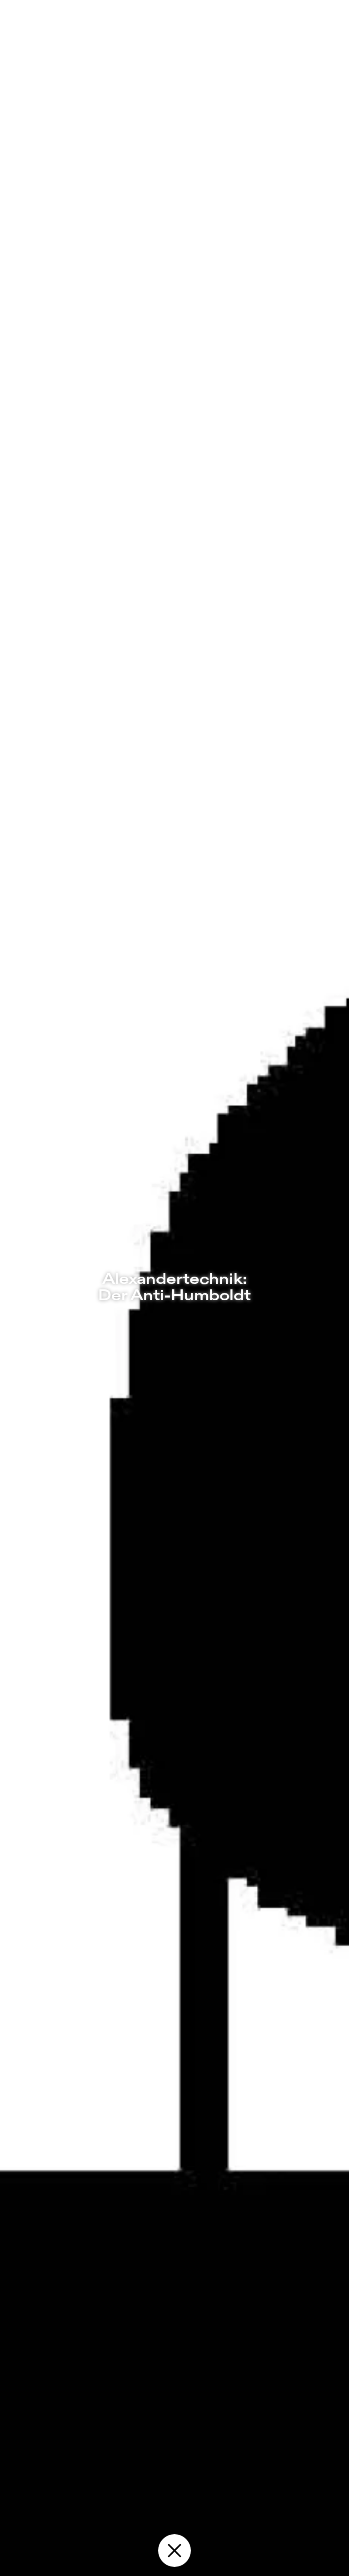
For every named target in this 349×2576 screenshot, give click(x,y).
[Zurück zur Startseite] (174, 2551)
